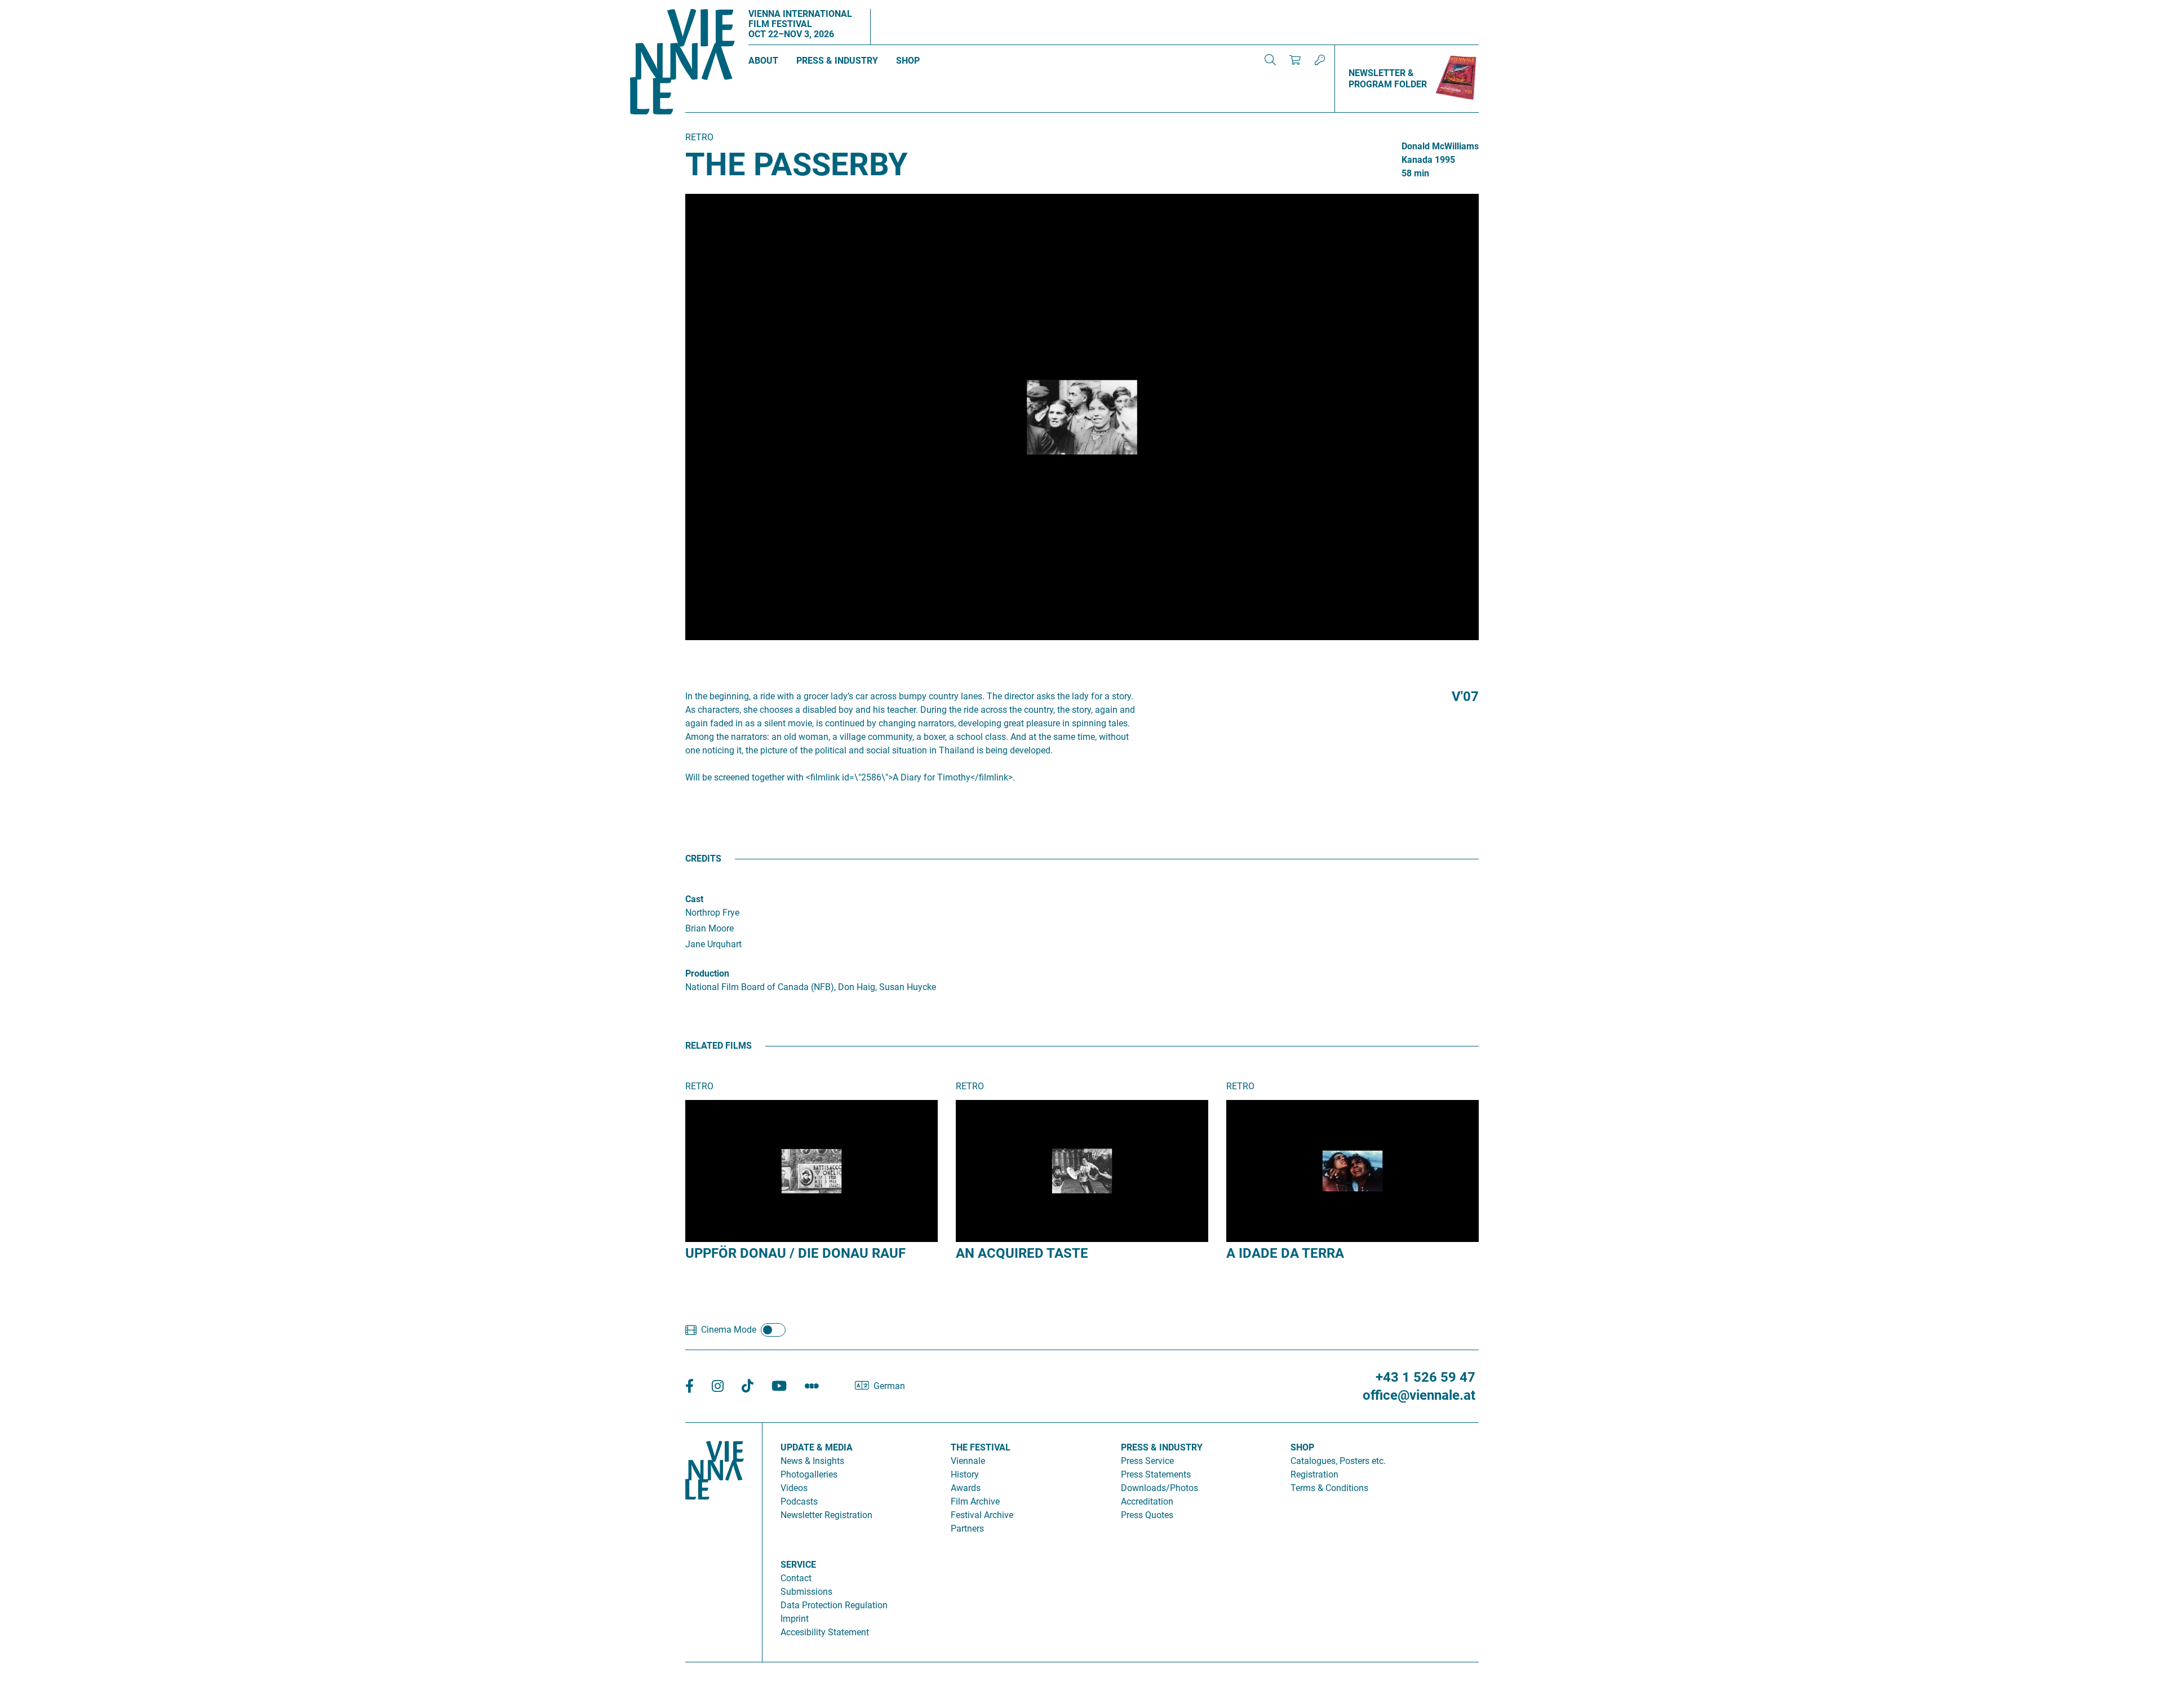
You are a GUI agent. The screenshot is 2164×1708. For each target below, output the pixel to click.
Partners (967, 1529)
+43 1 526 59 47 (1425, 1377)
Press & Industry (837, 61)
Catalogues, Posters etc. (1338, 1461)
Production (707, 973)
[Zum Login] (1320, 60)
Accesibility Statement (825, 1632)
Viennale (968, 1461)
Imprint (795, 1619)
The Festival (981, 1447)
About (763, 61)
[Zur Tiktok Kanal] (748, 1387)
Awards (966, 1488)
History (965, 1474)
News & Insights (812, 1461)
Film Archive (975, 1501)
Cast (694, 899)
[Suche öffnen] (1270, 60)
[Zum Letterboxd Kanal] (812, 1387)
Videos (794, 1488)
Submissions (806, 1592)
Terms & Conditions (1329, 1488)
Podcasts (799, 1501)
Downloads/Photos (1159, 1488)
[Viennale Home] (715, 1538)
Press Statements (1156, 1474)
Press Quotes (1147, 1515)
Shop (908, 61)
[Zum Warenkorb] (1295, 60)
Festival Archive (982, 1515)
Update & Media (817, 1447)
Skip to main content (41, 6)
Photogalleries (809, 1474)
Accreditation (1147, 1501)
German (889, 1386)
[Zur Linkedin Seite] (718, 1387)
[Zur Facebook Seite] (689, 1387)
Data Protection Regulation (834, 1605)
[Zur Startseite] (682, 64)
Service (798, 1565)
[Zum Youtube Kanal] (779, 1387)
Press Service (1147, 1461)
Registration (1314, 1474)
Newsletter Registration (826, 1515)
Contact (796, 1578)
